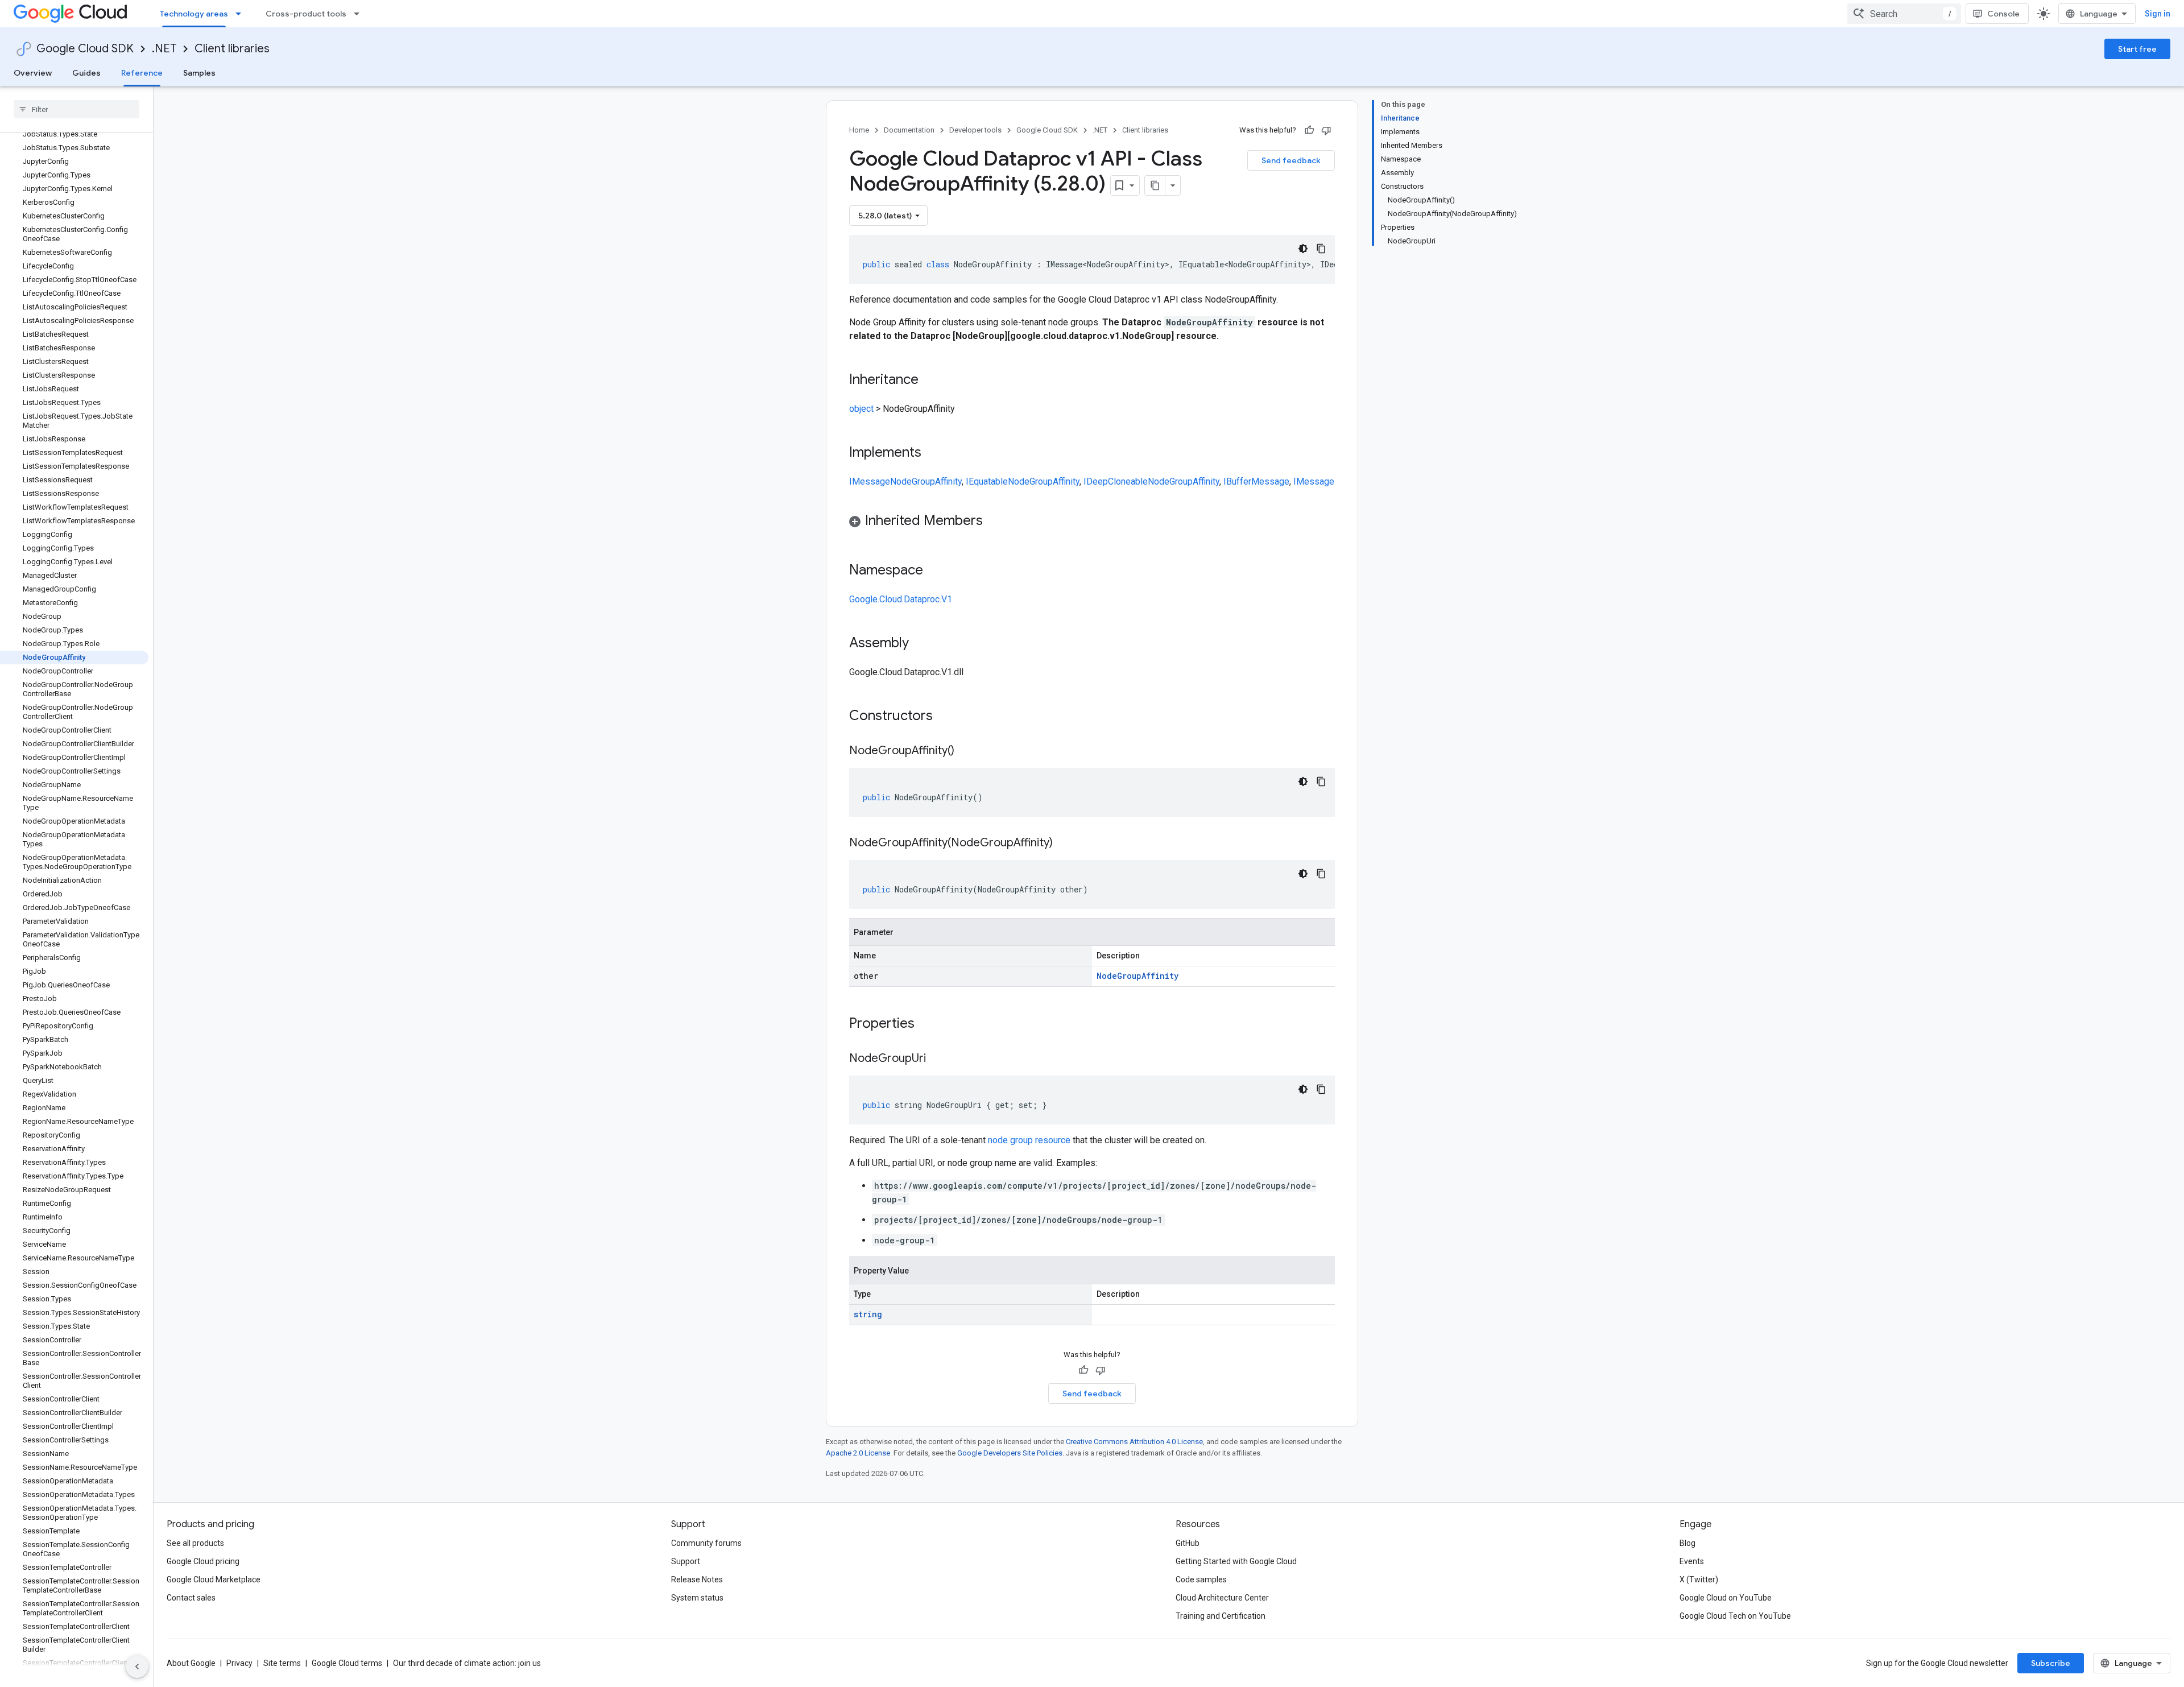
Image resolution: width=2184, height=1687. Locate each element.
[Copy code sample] (1321, 249)
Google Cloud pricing (203, 1561)
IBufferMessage (1256, 481)
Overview (33, 73)
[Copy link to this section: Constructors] (948, 717)
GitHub (1188, 1543)
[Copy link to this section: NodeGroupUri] (937, 1059)
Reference (142, 73)
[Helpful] (1309, 130)
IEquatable (987, 481)
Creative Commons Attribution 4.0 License (1134, 1442)
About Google (191, 1663)
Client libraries (232, 49)
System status (697, 1598)
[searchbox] (76, 109)
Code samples (1201, 1580)
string (868, 1314)
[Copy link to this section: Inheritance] (930, 381)
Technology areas (194, 14)
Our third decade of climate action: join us (467, 1663)
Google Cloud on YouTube (1726, 1598)
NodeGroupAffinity (926, 481)
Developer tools (975, 130)
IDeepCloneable (1116, 481)
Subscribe (2051, 1663)
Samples (199, 73)
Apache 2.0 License (858, 1453)
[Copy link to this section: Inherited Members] (994, 522)
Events (1692, 1561)
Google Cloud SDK (85, 49)
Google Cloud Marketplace (214, 1580)
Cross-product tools (306, 14)
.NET (164, 49)
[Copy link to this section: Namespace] (934, 571)
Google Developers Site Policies (1010, 1453)
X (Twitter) (1699, 1580)
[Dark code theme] (1303, 249)
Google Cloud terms (347, 1663)
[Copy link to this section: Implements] (933, 453)
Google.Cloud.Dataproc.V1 (901, 599)
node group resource (1029, 1140)
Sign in (2158, 14)
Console (2003, 14)
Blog (1687, 1543)
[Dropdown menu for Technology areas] (242, 14)
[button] (1092, 522)
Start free (2137, 49)
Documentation (909, 130)
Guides (86, 73)
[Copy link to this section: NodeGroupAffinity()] (966, 751)
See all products (195, 1543)
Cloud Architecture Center (1222, 1598)
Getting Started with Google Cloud (1236, 1561)
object (861, 409)
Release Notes (697, 1580)
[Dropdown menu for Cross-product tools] (360, 14)
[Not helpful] (1326, 130)
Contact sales (191, 1598)
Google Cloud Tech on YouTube (1735, 1616)
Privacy (239, 1663)
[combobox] (1904, 14)
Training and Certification (1221, 1616)
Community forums (706, 1543)
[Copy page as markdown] (1155, 185)
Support (686, 1561)
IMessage (870, 481)
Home (859, 130)
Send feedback (1291, 160)
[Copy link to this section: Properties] (929, 1024)
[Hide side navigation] (137, 1667)
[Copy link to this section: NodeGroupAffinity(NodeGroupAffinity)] (1064, 843)
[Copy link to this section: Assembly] (920, 644)
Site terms (282, 1663)
